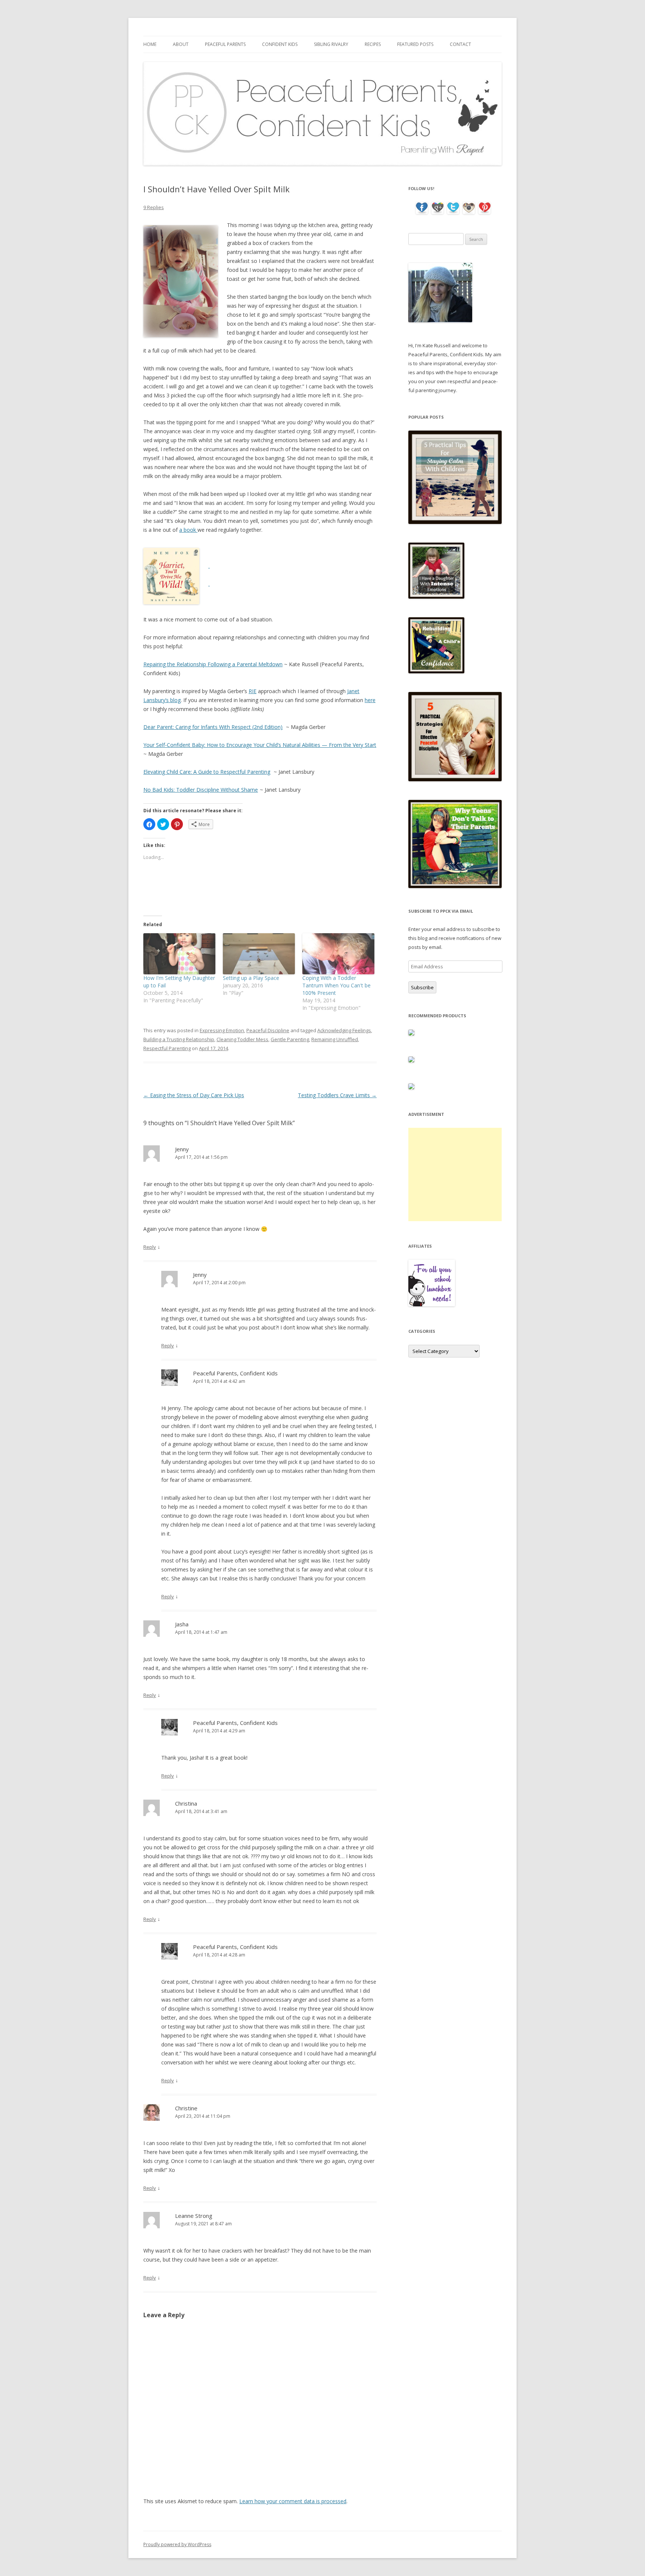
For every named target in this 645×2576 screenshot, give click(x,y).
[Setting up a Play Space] (259, 954)
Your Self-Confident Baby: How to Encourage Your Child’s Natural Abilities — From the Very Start (260, 745)
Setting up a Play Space (251, 978)
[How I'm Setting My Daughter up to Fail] (179, 954)
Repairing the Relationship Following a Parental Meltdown (213, 664)
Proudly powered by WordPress (177, 2544)
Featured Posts (415, 44)
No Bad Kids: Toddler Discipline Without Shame (201, 790)
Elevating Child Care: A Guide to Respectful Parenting (207, 772)
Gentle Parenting (290, 1039)
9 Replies (154, 207)
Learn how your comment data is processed (293, 2501)
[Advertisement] (455, 1174)
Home (150, 44)
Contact (460, 44)
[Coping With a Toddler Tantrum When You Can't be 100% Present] (338, 954)
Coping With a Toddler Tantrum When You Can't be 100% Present (336, 985)
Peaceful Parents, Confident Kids (235, 1373)
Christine (186, 2108)
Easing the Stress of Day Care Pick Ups (194, 1095)
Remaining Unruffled (335, 1039)
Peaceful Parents (225, 44)
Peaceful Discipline (268, 1030)
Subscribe (422, 987)
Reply (150, 1247)
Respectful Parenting (167, 1048)
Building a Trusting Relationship (179, 1039)
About (181, 44)
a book (188, 530)
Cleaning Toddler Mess (242, 1039)
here (370, 700)
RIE (253, 691)
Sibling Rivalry (331, 44)
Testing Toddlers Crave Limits (337, 1095)
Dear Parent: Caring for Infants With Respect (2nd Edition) (213, 727)
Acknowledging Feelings (344, 1030)
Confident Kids (280, 44)
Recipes (373, 44)
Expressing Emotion (222, 1030)
